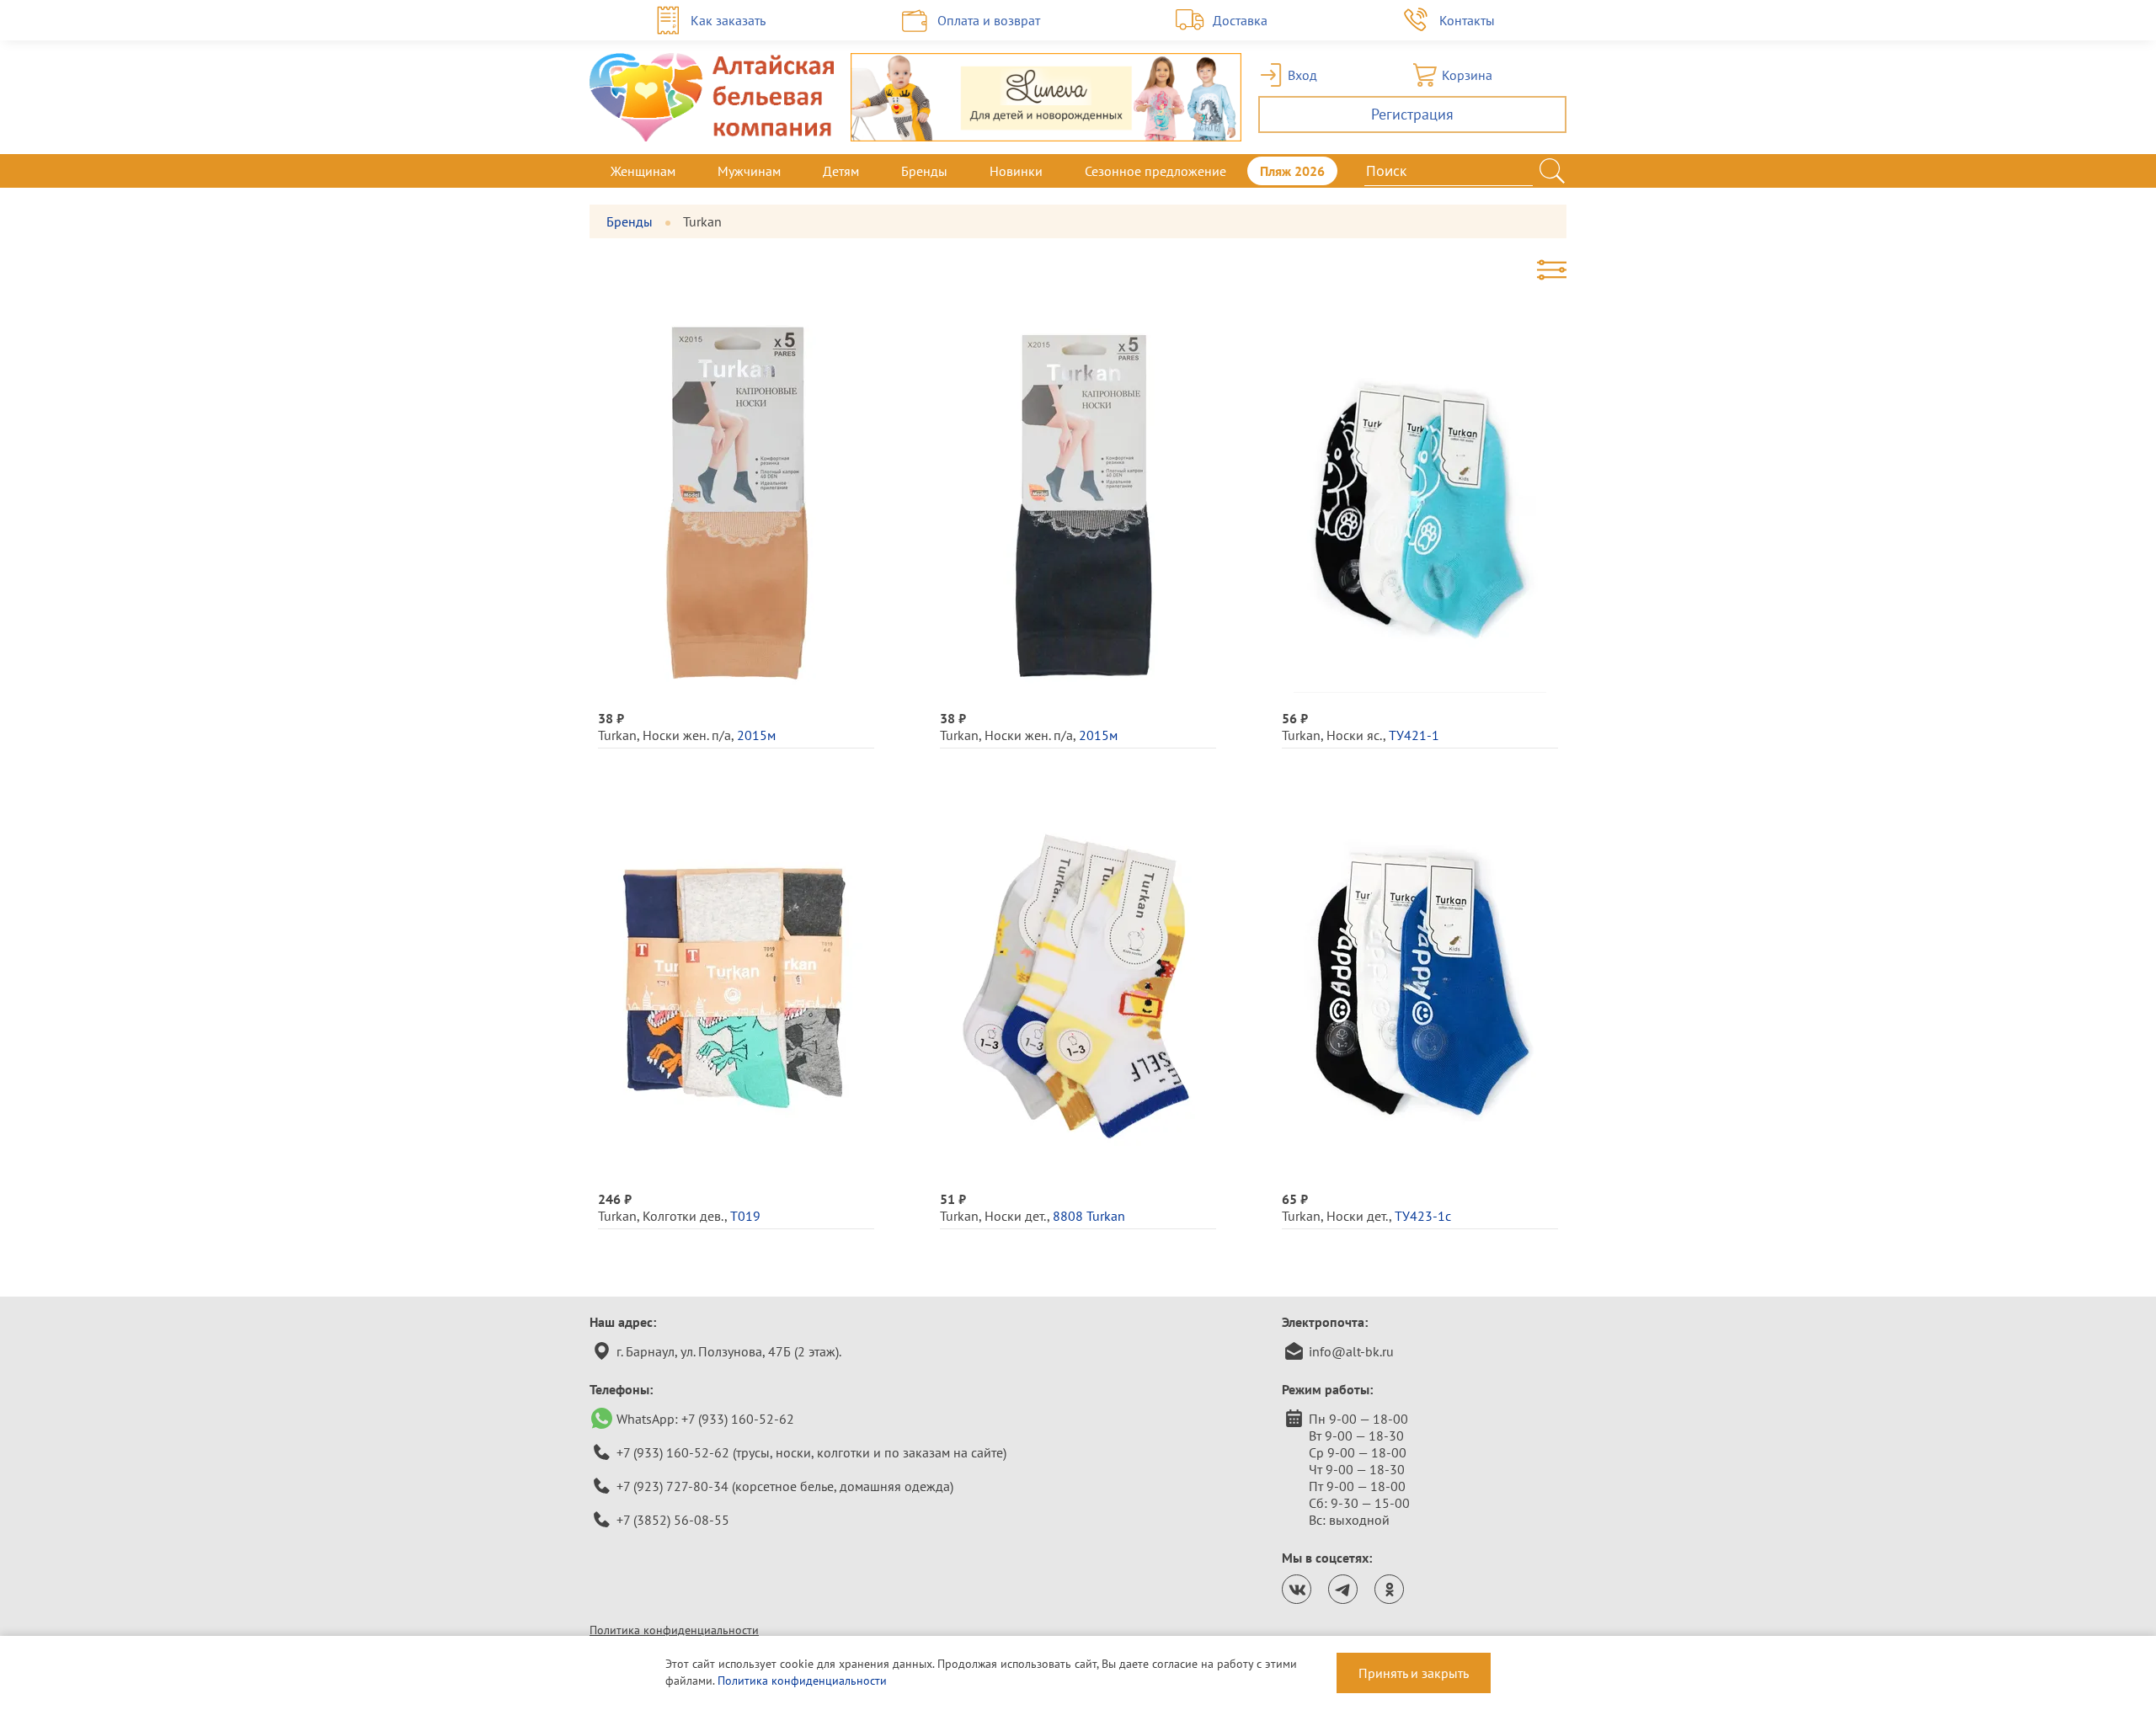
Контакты (1467, 20)
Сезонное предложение (1155, 171)
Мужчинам (749, 171)
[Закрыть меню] (1566, 171)
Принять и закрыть (1414, 1673)
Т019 (745, 1216)
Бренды (924, 171)
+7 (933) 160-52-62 (738, 1419)
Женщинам (643, 171)
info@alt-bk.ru (1351, 1351)
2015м (756, 735)
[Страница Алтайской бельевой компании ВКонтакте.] (1297, 1589)
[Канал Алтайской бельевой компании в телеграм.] (1343, 1589)
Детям (841, 171)
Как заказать (728, 20)
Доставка (1240, 20)
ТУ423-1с (1423, 1216)
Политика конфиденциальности (674, 1630)
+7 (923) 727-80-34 (672, 1486)
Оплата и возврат (989, 20)
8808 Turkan (1089, 1216)
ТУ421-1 (1414, 735)
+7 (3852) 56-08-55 (673, 1520)
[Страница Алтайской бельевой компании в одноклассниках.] (1389, 1589)
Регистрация (1412, 114)
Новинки (1016, 171)
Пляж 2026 (1292, 171)
